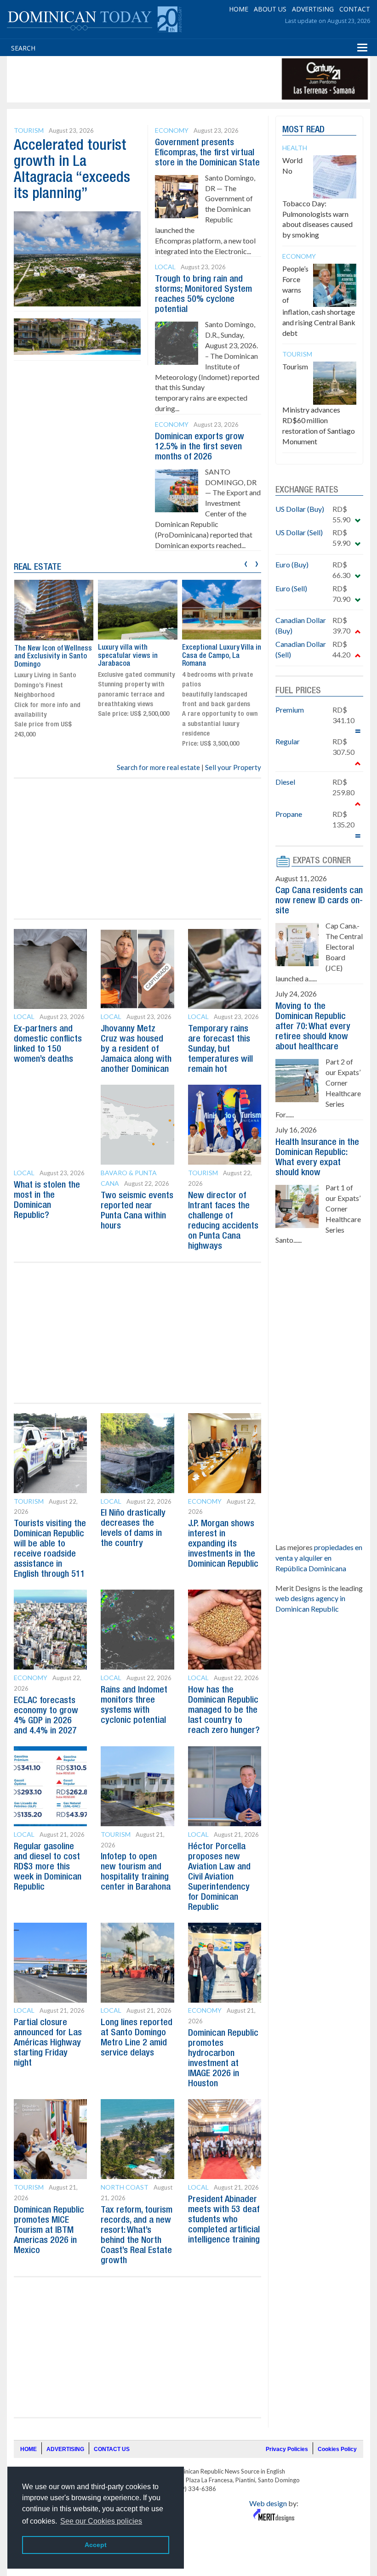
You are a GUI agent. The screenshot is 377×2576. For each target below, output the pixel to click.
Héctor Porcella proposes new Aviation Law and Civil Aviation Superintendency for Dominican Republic (219, 1877)
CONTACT (355, 9)
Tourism (29, 130)
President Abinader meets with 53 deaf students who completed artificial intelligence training (224, 2220)
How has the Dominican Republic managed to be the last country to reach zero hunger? (224, 1710)
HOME (239, 9)
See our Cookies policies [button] (101, 2521)
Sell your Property (233, 767)
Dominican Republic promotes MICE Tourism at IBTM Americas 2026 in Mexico (49, 2231)
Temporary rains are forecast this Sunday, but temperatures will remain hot (220, 1049)
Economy (172, 130)
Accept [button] (96, 2545)
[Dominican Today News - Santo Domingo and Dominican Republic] (94, 18)
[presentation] (246, 563)
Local (165, 267)
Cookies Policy (337, 2449)
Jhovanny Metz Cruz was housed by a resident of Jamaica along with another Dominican (136, 1049)
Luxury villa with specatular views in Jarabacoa (44, 656)
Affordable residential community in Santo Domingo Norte (215, 656)
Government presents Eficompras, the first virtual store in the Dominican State (207, 153)
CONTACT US (112, 2449)
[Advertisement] (177, 79)
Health (295, 148)
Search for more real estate (158, 767)
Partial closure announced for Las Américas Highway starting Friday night (48, 2043)
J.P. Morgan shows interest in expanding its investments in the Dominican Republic (223, 1544)
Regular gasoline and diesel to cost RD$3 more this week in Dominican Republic (48, 1867)
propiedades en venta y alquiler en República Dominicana (319, 1558)
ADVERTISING (313, 9)
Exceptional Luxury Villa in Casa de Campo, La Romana (137, 656)
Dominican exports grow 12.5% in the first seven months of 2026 (200, 447)
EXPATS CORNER (322, 861)
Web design (268, 2503)
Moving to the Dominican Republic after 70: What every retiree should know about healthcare (313, 1027)
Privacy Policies (287, 2449)
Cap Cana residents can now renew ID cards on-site (319, 901)
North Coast (125, 2187)
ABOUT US (270, 9)
